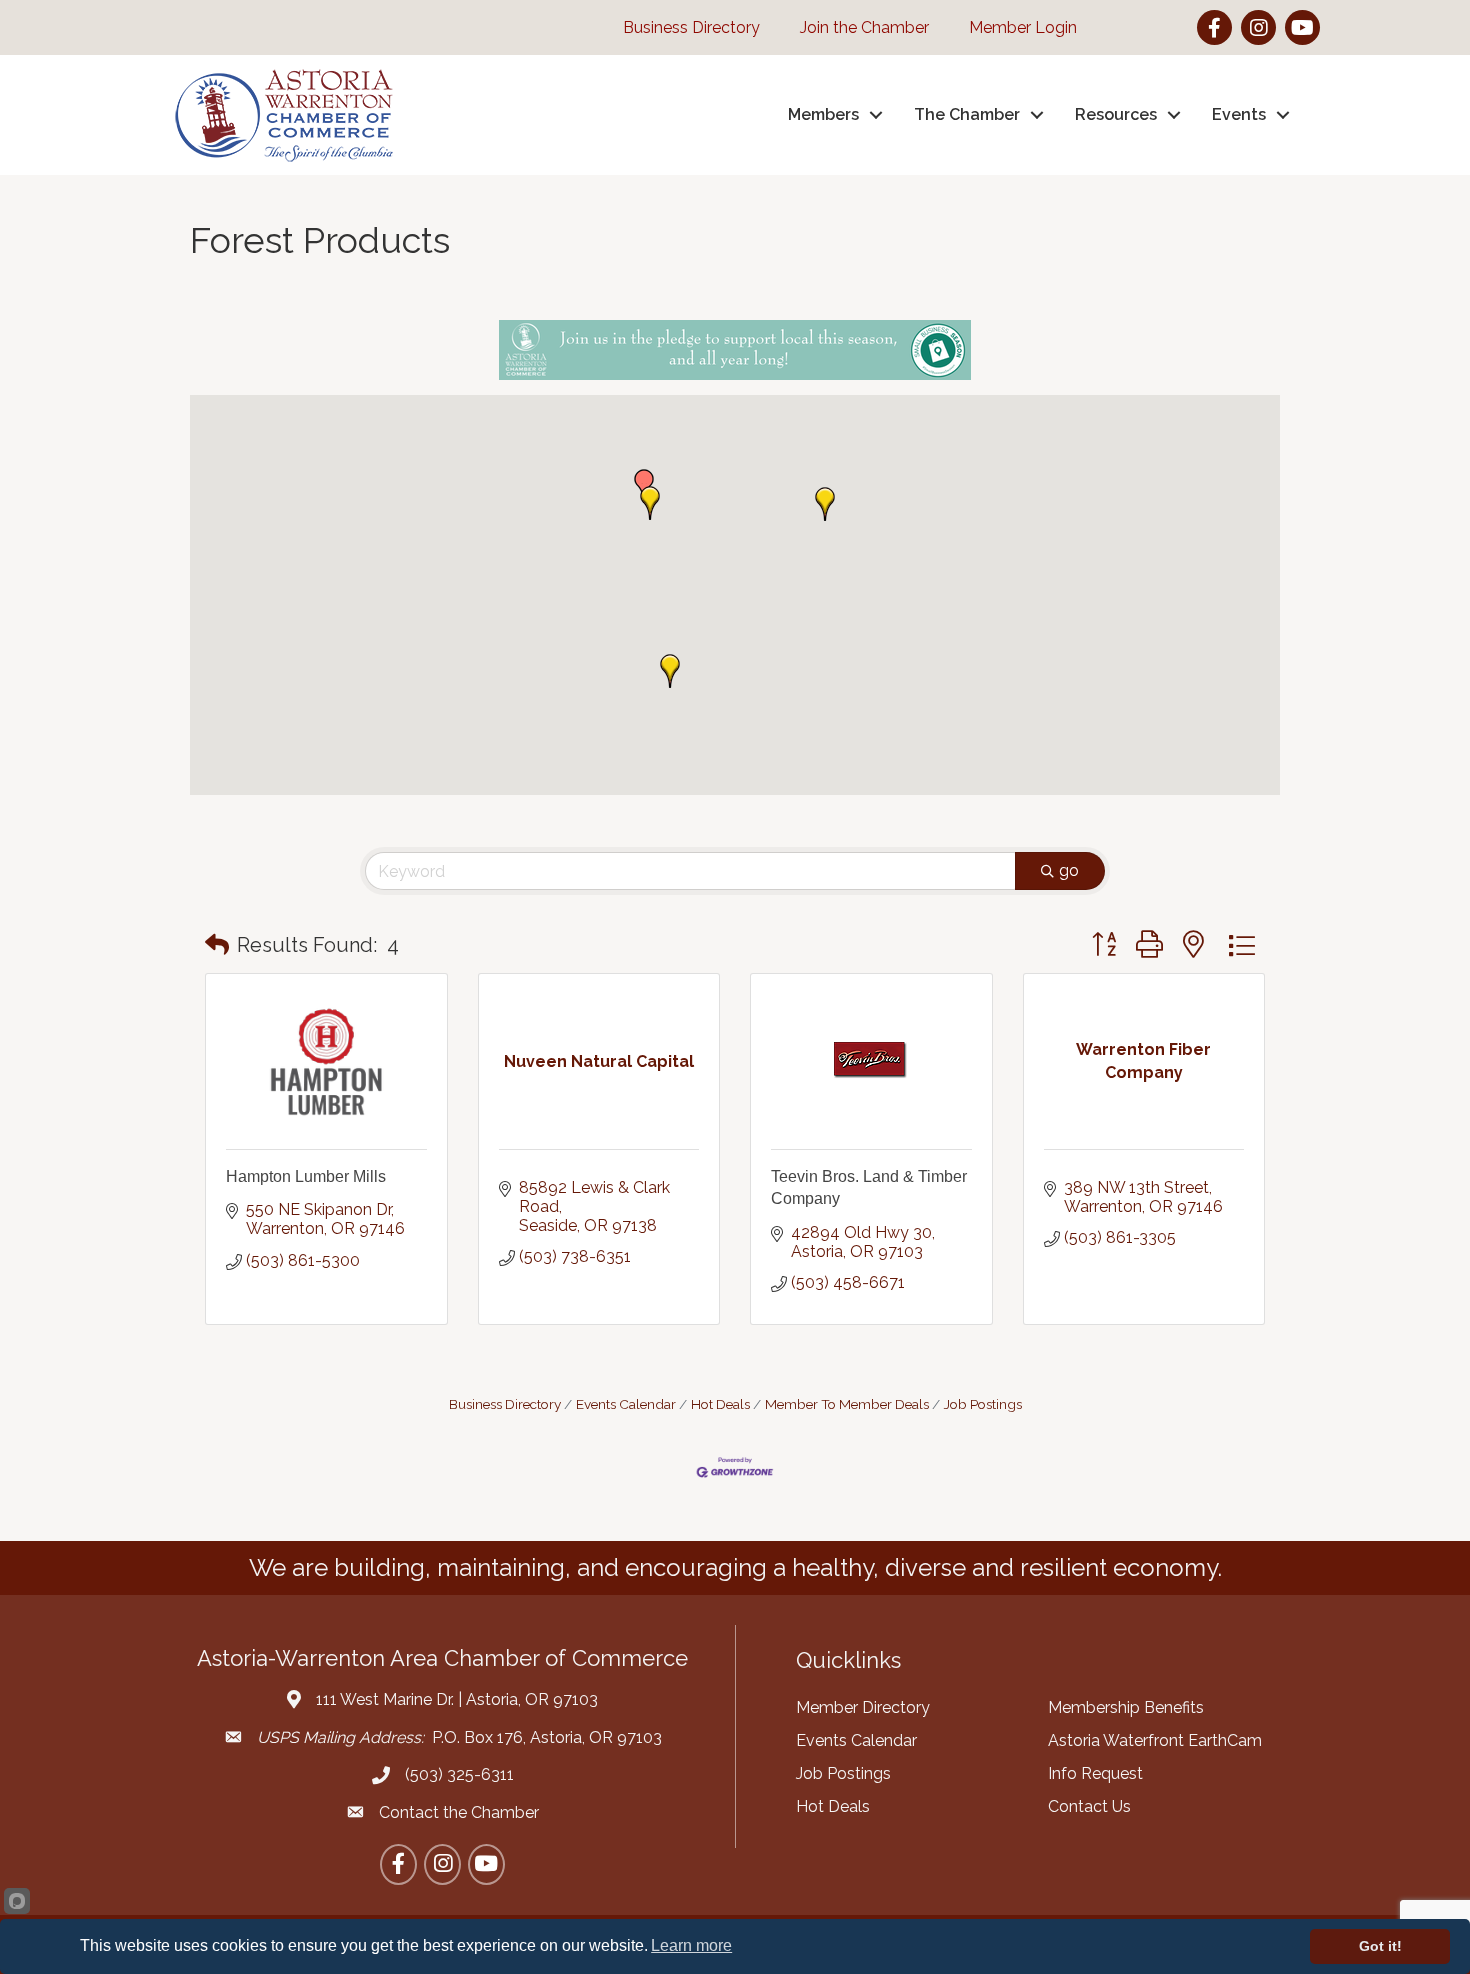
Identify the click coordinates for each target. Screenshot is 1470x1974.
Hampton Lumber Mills (306, 1176)
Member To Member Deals (847, 1404)
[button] (650, 503)
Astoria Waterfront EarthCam (1155, 1740)
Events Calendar (626, 1404)
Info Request (1095, 1773)
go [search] (1069, 870)
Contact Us (1089, 1806)
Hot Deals (720, 1404)
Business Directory (505, 1404)
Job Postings (983, 1404)
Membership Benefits (1126, 1707)
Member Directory (863, 1707)
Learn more (691, 1945)
